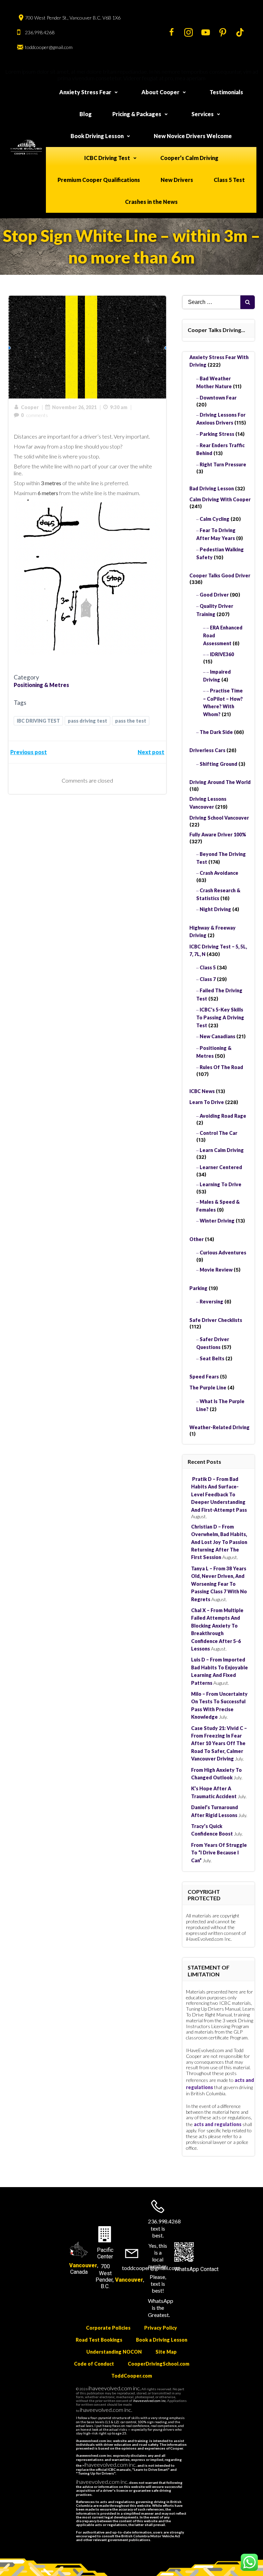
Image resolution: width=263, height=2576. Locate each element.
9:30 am (119, 407)
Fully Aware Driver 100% (218, 835)
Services (203, 114)
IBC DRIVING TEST (38, 721)
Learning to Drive (221, 1184)
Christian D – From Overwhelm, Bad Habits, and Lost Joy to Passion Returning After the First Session (219, 1542)
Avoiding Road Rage (223, 1116)
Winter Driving (217, 1221)
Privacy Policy (161, 2328)
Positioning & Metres (41, 685)
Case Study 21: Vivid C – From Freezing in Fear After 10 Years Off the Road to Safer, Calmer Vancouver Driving (219, 1744)
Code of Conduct (94, 2364)
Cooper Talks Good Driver (220, 575)
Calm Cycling (215, 519)
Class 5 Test (229, 180)
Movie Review (216, 1270)
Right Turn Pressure (223, 464)
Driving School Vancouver (219, 818)
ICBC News (202, 1091)
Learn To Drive (207, 1102)
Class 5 (208, 967)
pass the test (131, 721)
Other (197, 1239)
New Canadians (217, 1036)
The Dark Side (216, 732)
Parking (198, 1288)
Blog (86, 114)
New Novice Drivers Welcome (193, 136)
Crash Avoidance (219, 873)
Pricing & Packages (137, 114)
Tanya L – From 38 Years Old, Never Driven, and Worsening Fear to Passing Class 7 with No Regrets (219, 1584)
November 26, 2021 (74, 407)
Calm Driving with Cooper (220, 499)
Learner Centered (221, 1167)
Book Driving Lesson (97, 136)
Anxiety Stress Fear (85, 92)
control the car (218, 1133)
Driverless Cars (207, 750)
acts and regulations (218, 2124)
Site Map (166, 2352)
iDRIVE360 (222, 654)
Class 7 (208, 979)
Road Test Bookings (99, 2340)
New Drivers (177, 180)
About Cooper (160, 92)
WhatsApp (187, 2269)
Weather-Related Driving (220, 1427)
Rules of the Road (221, 1067)
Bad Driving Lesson (212, 488)
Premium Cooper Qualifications (99, 180)
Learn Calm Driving (222, 1150)
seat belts (212, 1358)
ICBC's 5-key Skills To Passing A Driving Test (220, 1017)
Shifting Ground (218, 764)
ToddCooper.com (132, 2376)
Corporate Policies (108, 2328)
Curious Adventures (223, 1253)
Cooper (30, 407)
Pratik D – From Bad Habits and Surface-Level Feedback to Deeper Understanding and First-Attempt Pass (219, 1494)
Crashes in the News (151, 202)
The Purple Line (208, 1388)
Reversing (211, 1302)
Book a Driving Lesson (162, 2340)
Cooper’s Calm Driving (189, 158)
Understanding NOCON (114, 2352)
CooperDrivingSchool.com (159, 2364)
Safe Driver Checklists (216, 1320)
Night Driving (215, 909)
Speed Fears (204, 1377)
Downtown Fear (218, 398)
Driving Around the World (220, 782)
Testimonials (226, 92)
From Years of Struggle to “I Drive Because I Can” (219, 1853)
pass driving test (87, 721)
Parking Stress (217, 434)
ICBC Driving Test (107, 158)
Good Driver (214, 595)
